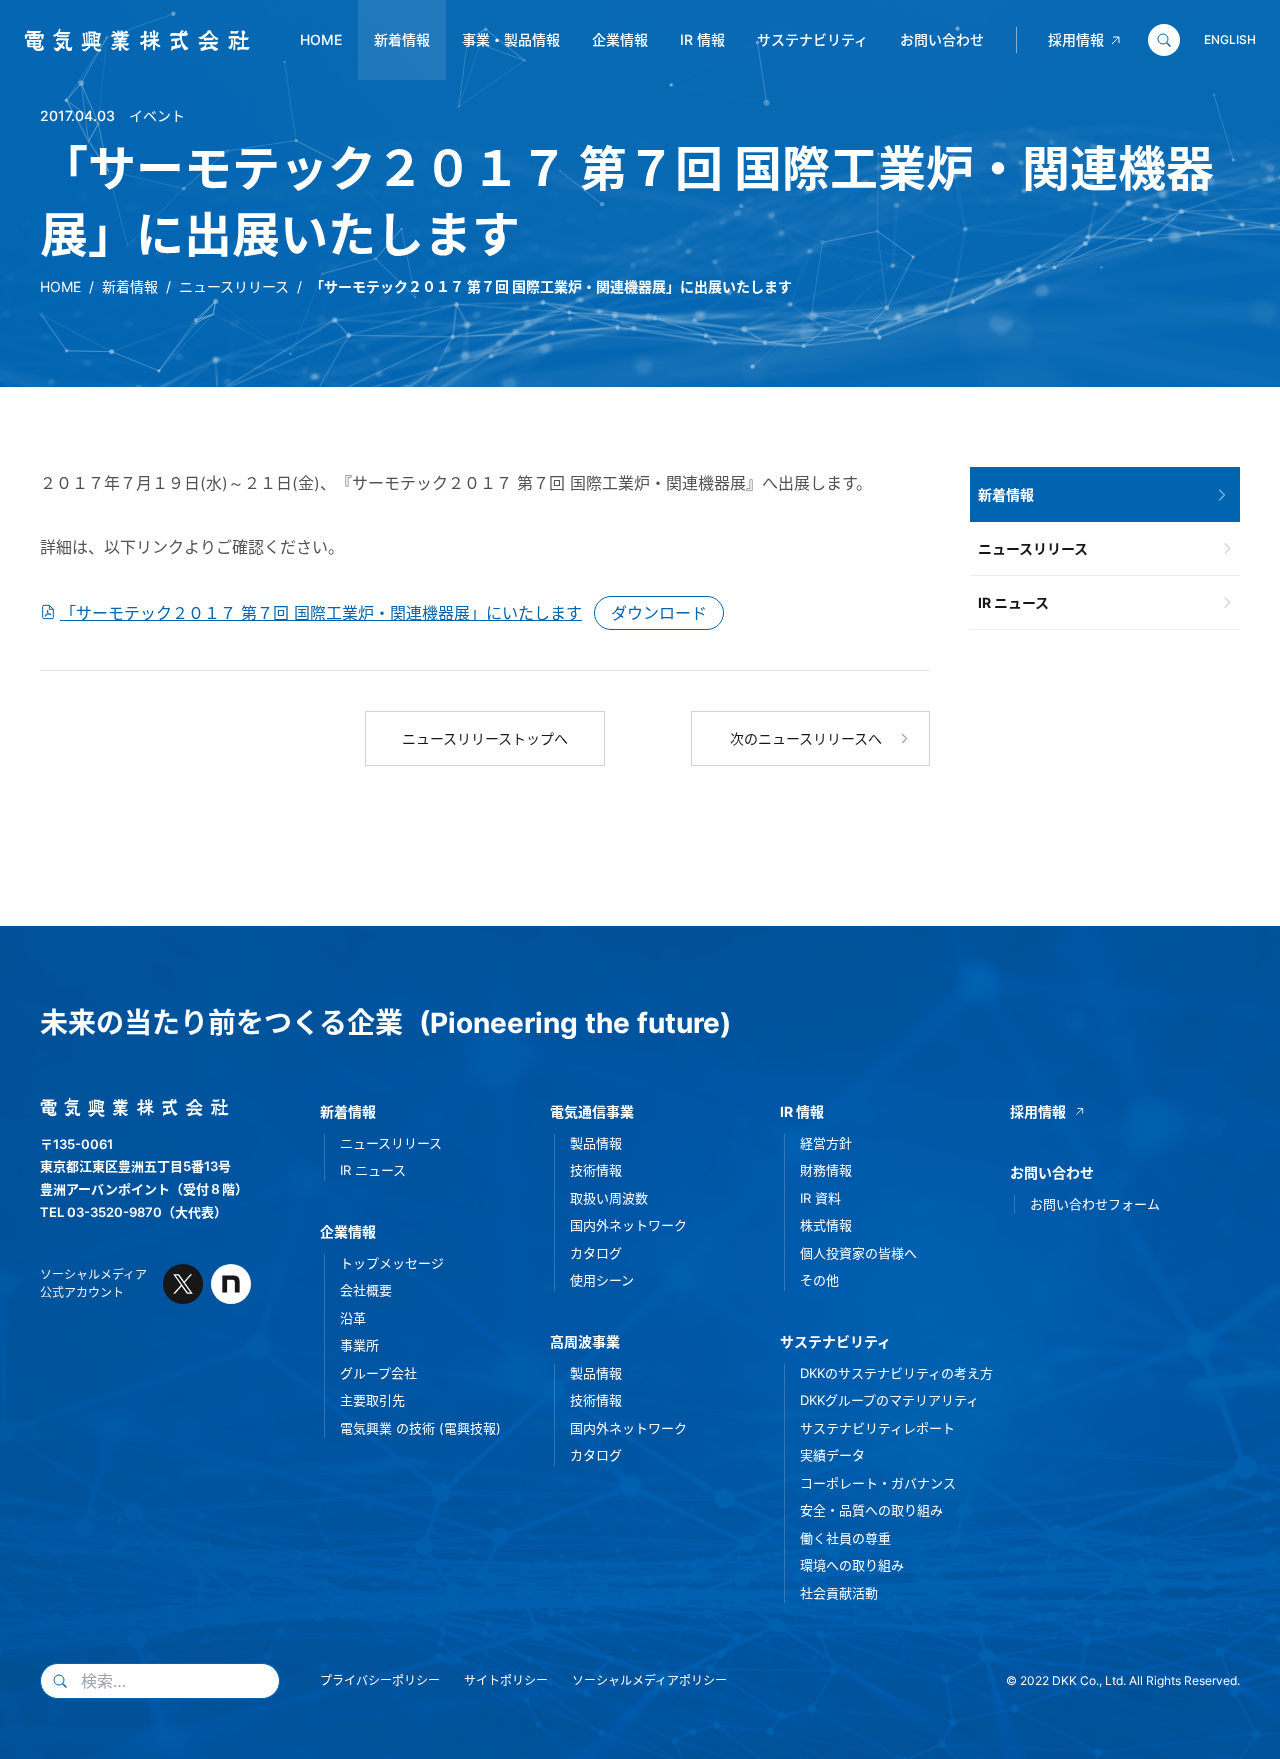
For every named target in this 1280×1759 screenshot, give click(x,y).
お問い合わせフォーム (1095, 1204)
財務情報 (826, 1170)
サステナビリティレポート (877, 1428)
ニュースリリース (234, 286)
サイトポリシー (506, 1680)
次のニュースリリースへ (806, 738)
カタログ (596, 1253)
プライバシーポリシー (380, 1680)
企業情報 (620, 39)
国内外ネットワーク (628, 1225)
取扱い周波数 (609, 1198)
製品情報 (596, 1143)
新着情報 (402, 39)
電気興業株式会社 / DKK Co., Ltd (129, 41)
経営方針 (826, 1143)
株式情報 (826, 1225)
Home (321, 39)
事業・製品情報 (511, 39)
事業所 (359, 1345)
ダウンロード (659, 613)
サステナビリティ (812, 39)
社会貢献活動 (839, 1593)
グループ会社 (378, 1373)
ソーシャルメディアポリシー (649, 1680)
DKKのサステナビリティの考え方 (896, 1373)
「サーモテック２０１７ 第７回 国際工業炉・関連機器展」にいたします (321, 613)
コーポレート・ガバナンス (878, 1483)
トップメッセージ (392, 1263)
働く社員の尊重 (845, 1538)
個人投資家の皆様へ (858, 1253)
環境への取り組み (852, 1565)
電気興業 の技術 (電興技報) (420, 1428)
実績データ (832, 1455)
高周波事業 (585, 1341)
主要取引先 (372, 1400)
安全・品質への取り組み (871, 1510)
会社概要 (366, 1290)
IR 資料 (820, 1198)
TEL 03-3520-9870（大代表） (133, 1212)
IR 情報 (702, 39)
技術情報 (596, 1170)
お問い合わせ (942, 39)
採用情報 (1076, 39)
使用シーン (602, 1280)
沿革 (353, 1318)
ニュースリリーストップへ (485, 738)
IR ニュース (1013, 602)
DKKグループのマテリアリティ (889, 1400)
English (1230, 39)
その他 (819, 1280)
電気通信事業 (592, 1111)
